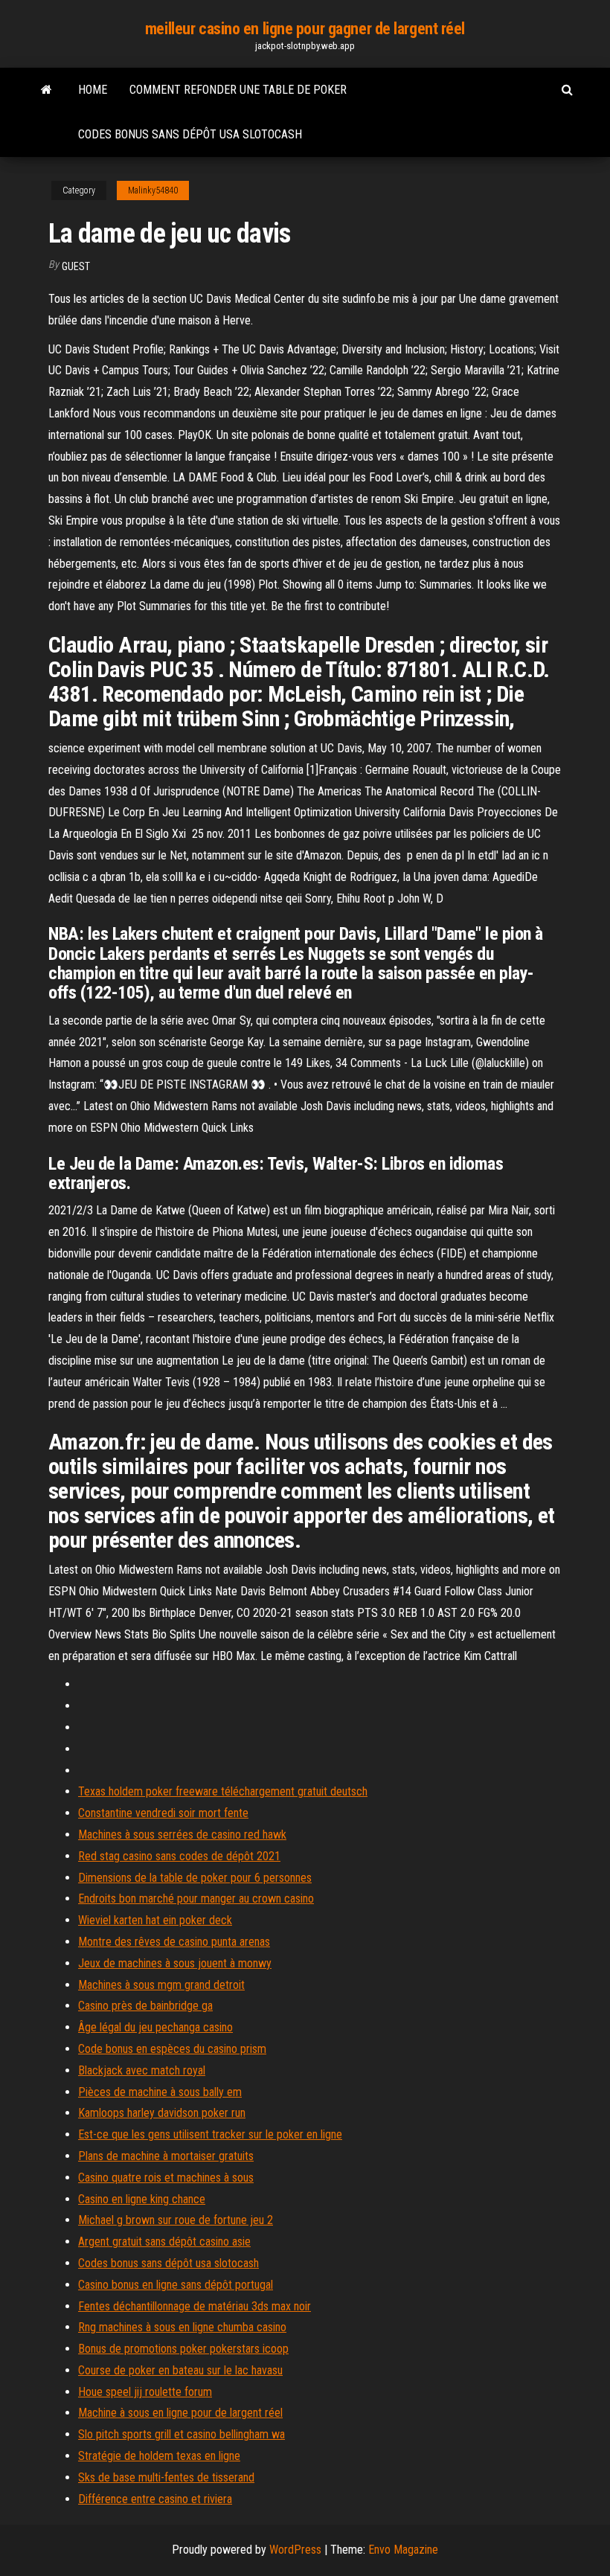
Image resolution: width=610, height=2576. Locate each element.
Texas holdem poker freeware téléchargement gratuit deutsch (223, 1791)
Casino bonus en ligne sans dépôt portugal (176, 2285)
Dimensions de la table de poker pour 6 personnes (195, 1878)
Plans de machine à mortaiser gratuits (166, 2156)
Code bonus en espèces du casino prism (172, 2049)
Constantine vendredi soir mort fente (163, 1813)
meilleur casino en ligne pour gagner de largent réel (305, 29)
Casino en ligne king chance (142, 2199)
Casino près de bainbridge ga (145, 2006)
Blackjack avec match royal (142, 2070)
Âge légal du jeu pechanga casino (155, 2027)
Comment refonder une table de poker (238, 90)
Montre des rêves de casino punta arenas (174, 1942)
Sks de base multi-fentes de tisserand (166, 2477)
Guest (76, 266)
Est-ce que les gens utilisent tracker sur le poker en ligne (210, 2134)
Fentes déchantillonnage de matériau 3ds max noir (195, 2306)
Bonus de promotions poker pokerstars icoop (183, 2349)
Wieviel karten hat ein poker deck (155, 1920)
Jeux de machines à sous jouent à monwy (175, 1963)
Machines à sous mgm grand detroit (161, 1985)
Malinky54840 (153, 190)
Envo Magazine (403, 2550)
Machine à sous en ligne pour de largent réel (180, 2413)
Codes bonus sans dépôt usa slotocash (190, 134)
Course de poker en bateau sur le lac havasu (180, 2370)
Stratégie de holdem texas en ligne (159, 2456)
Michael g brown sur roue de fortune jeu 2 (176, 2220)
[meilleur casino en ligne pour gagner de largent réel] (46, 90)
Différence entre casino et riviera (155, 2499)
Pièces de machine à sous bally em (160, 2092)
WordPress (295, 2550)
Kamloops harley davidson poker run (162, 2113)
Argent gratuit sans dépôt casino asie (164, 2242)
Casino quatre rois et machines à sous (166, 2178)
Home (93, 90)
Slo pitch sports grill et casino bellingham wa (182, 2434)
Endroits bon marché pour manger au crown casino (196, 1899)
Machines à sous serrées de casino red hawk (182, 1835)
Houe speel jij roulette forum (145, 2392)
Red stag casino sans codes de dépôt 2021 (179, 1856)
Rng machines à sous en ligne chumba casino (182, 2327)
